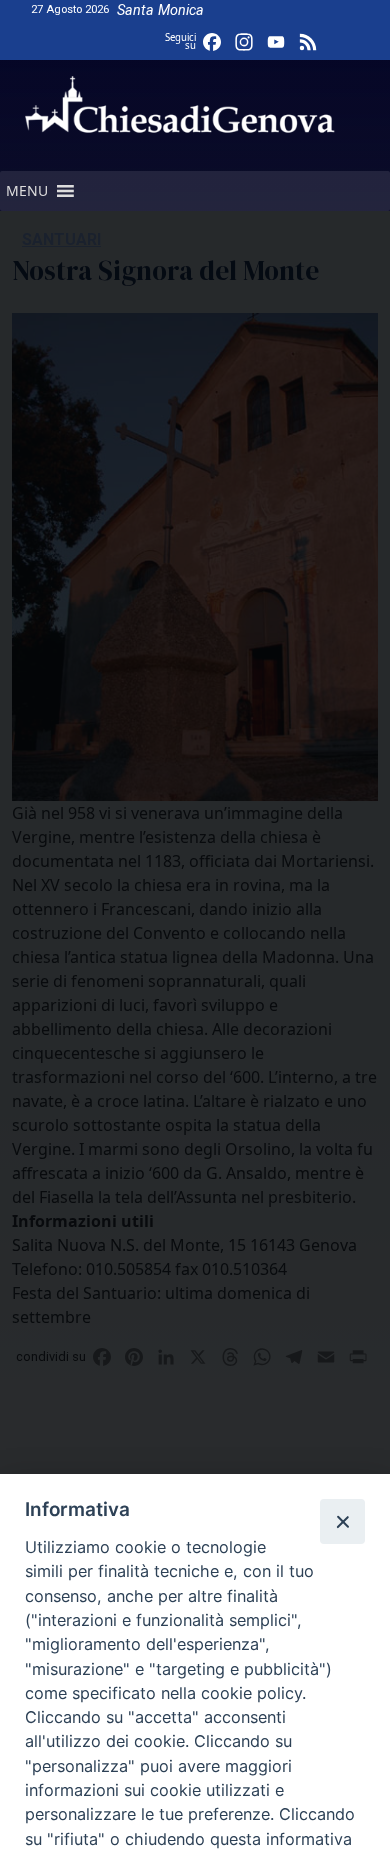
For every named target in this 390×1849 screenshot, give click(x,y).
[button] (27, 191)
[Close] (342, 1521)
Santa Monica (160, 10)
